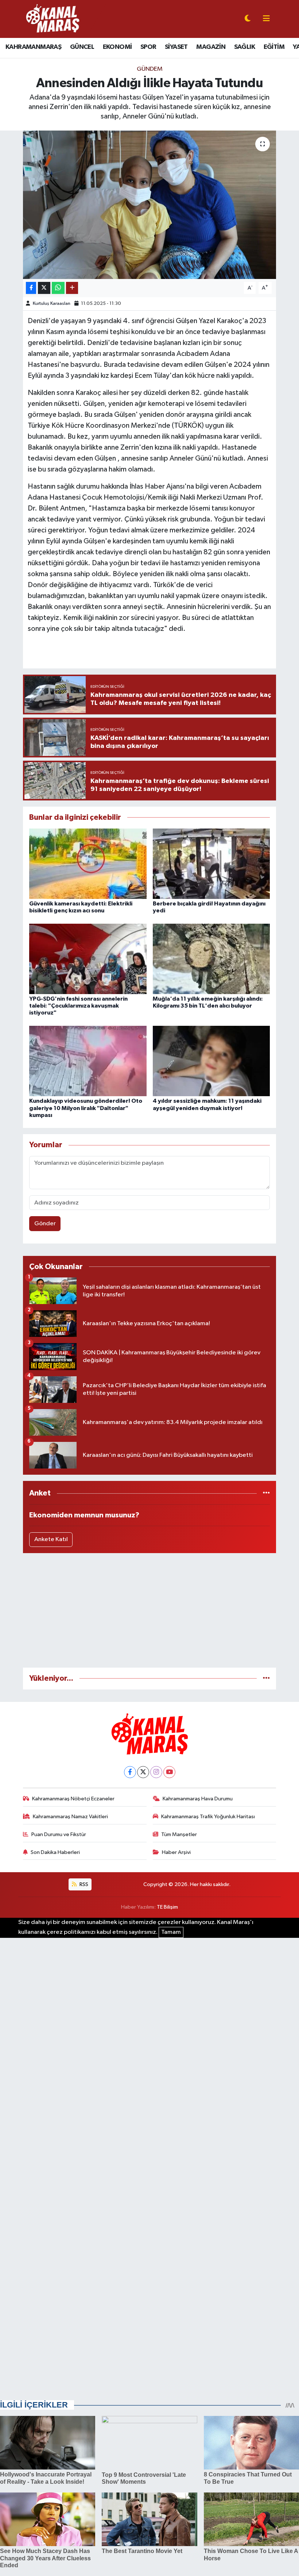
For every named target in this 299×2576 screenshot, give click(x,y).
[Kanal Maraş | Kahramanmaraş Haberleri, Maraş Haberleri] (52, 19)
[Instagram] (156, 1772)
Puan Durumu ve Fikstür (59, 1834)
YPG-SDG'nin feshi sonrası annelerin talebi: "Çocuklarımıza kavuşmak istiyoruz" (78, 1006)
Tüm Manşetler (179, 1834)
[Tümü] (266, 1493)
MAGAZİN (211, 47)
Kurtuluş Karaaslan (52, 304)
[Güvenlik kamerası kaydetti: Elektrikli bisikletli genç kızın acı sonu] (88, 863)
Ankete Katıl (51, 1539)
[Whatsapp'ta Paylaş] (58, 288)
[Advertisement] (150, 1610)
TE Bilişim (167, 1907)
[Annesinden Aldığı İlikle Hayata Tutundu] (150, 205)
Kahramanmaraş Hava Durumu (198, 1799)
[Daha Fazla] (72, 288)
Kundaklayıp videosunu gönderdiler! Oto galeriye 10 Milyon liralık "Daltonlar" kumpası (86, 1108)
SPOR (148, 47)
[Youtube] (169, 1772)
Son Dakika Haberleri (55, 1852)
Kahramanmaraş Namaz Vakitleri (70, 1817)
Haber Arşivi (176, 1852)
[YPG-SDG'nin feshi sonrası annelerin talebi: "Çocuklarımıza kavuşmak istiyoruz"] (88, 959)
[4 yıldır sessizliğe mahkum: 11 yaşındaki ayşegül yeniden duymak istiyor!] (211, 1061)
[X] (143, 1772)
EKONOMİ (117, 47)
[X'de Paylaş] (44, 288)
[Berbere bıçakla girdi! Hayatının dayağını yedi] (211, 863)
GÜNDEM (150, 69)
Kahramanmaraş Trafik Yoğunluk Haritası (208, 1817)
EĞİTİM (274, 47)
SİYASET (176, 47)
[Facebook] (130, 1772)
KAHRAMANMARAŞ (33, 47)
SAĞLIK (244, 47)
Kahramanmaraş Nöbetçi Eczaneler (73, 1799)
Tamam (171, 1932)
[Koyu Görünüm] (248, 19)
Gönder (45, 1224)
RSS (83, 1884)
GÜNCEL (82, 47)
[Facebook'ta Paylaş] (31, 288)
